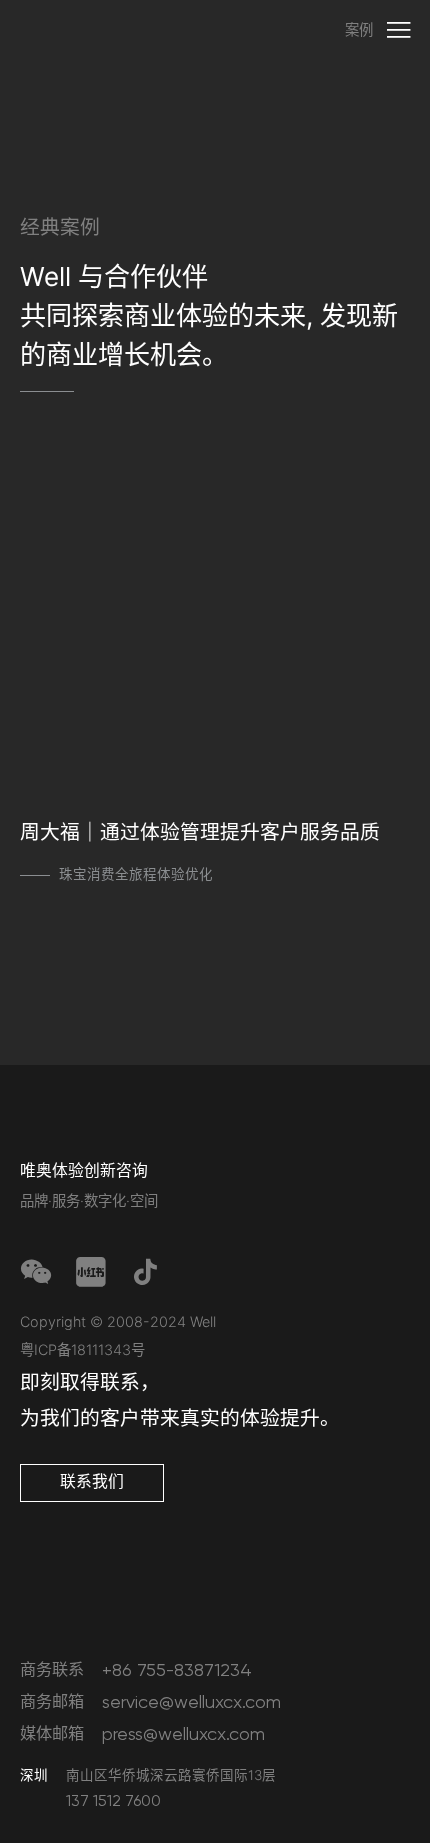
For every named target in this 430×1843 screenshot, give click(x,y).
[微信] (36, 1274)
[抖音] (145, 1274)
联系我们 (92, 1481)
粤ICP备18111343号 (82, 1349)
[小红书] (91, 1274)
